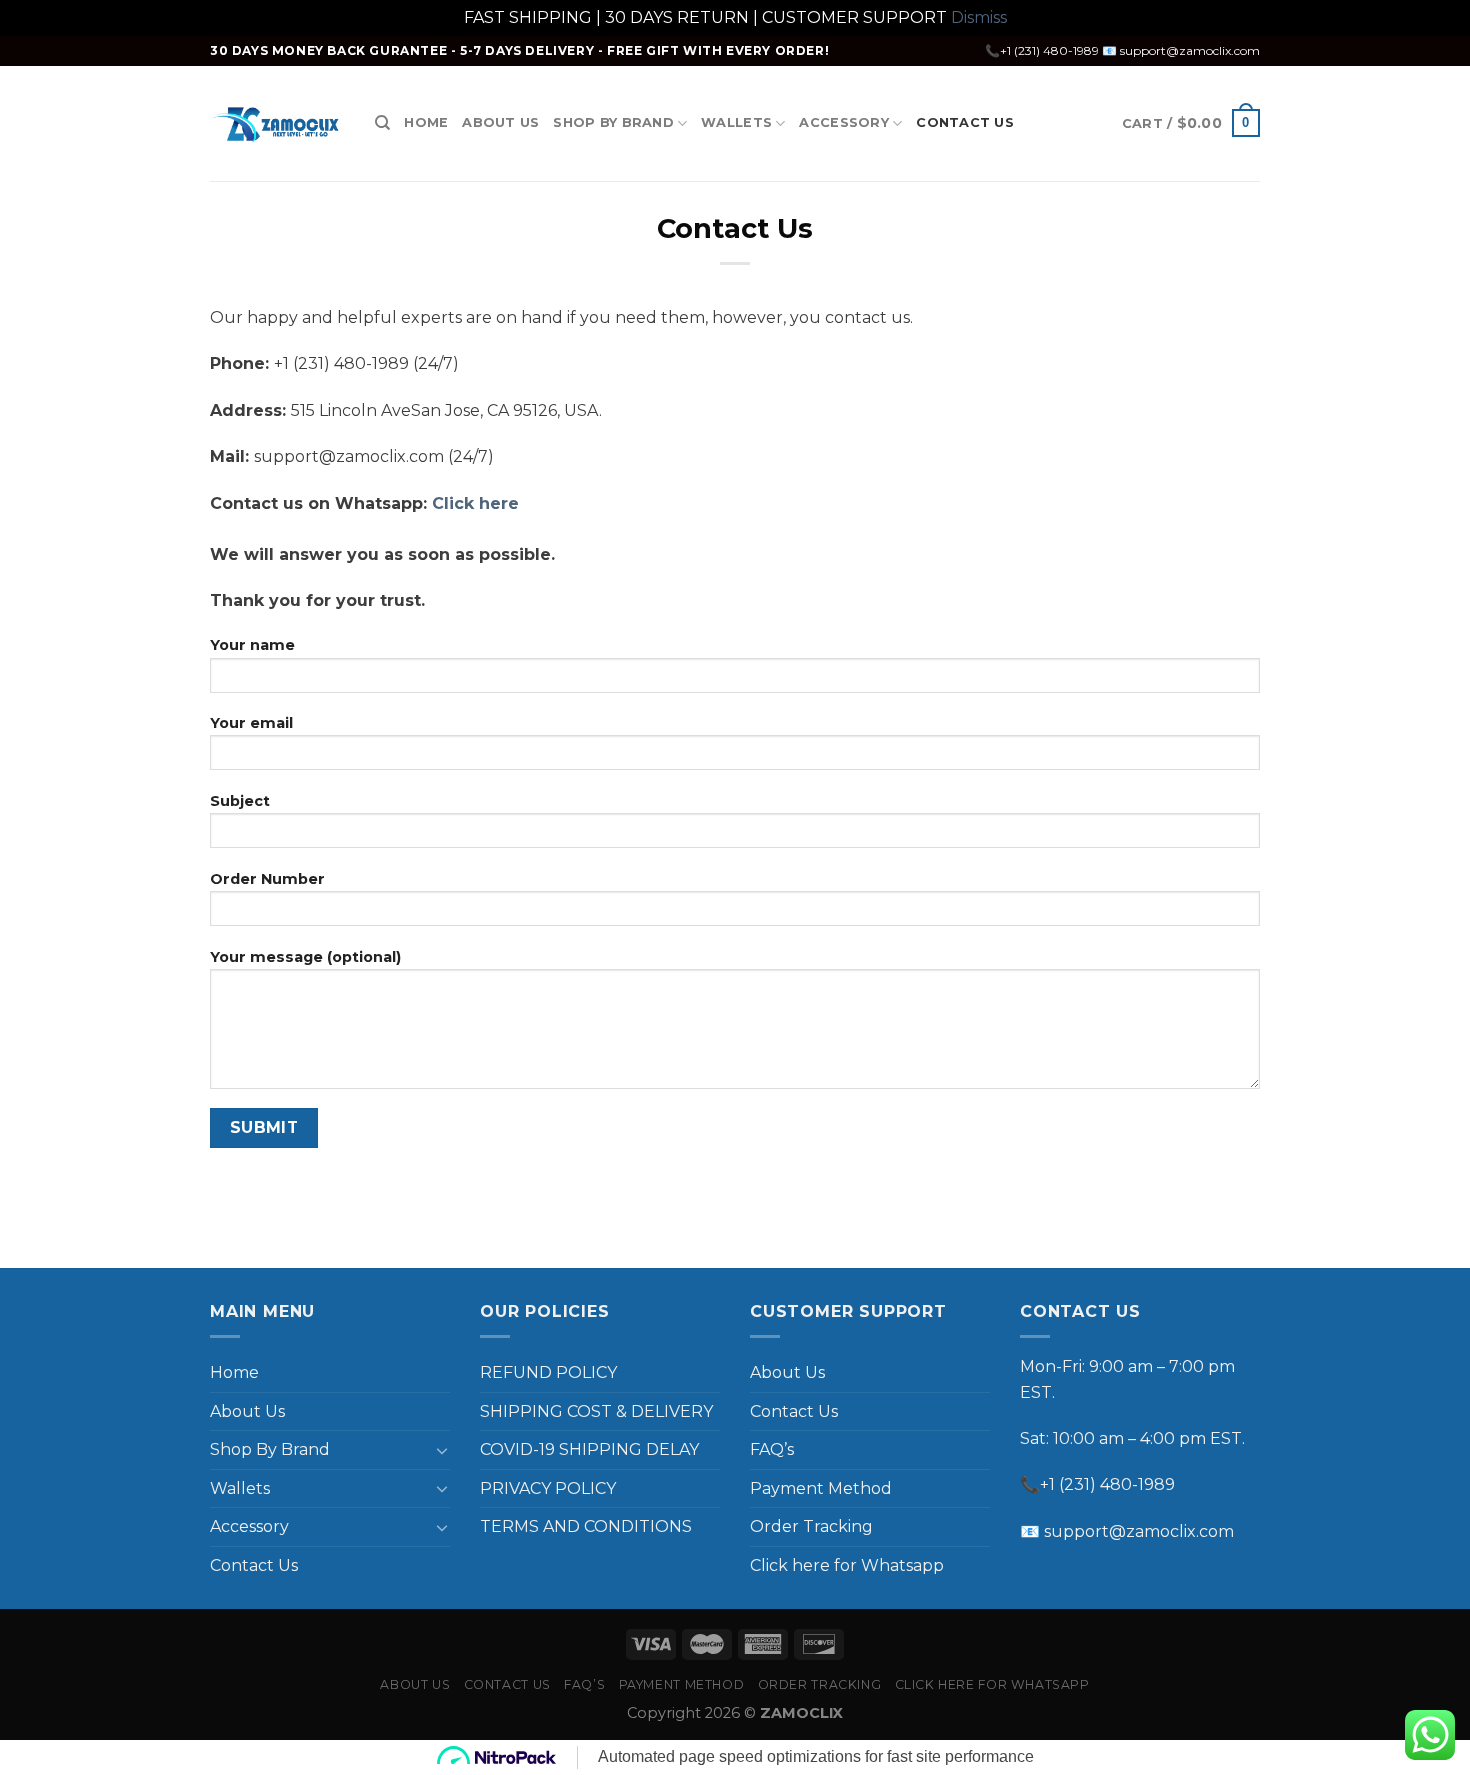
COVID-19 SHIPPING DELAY (589, 1449)
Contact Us (965, 122)
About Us (500, 122)
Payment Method (821, 1488)
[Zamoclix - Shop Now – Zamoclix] (277, 123)
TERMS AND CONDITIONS (586, 1526)
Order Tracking (811, 1526)
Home (426, 122)
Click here (475, 503)
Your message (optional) (305, 957)
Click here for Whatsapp (847, 1565)
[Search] (382, 123)
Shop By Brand (613, 122)
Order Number (267, 879)
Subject (240, 801)
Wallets (736, 122)
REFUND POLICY (548, 1372)
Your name (252, 645)
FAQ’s (772, 1449)
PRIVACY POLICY (548, 1488)
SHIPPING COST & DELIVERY (596, 1411)
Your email (251, 723)
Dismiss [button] (979, 17)
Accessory (843, 122)
